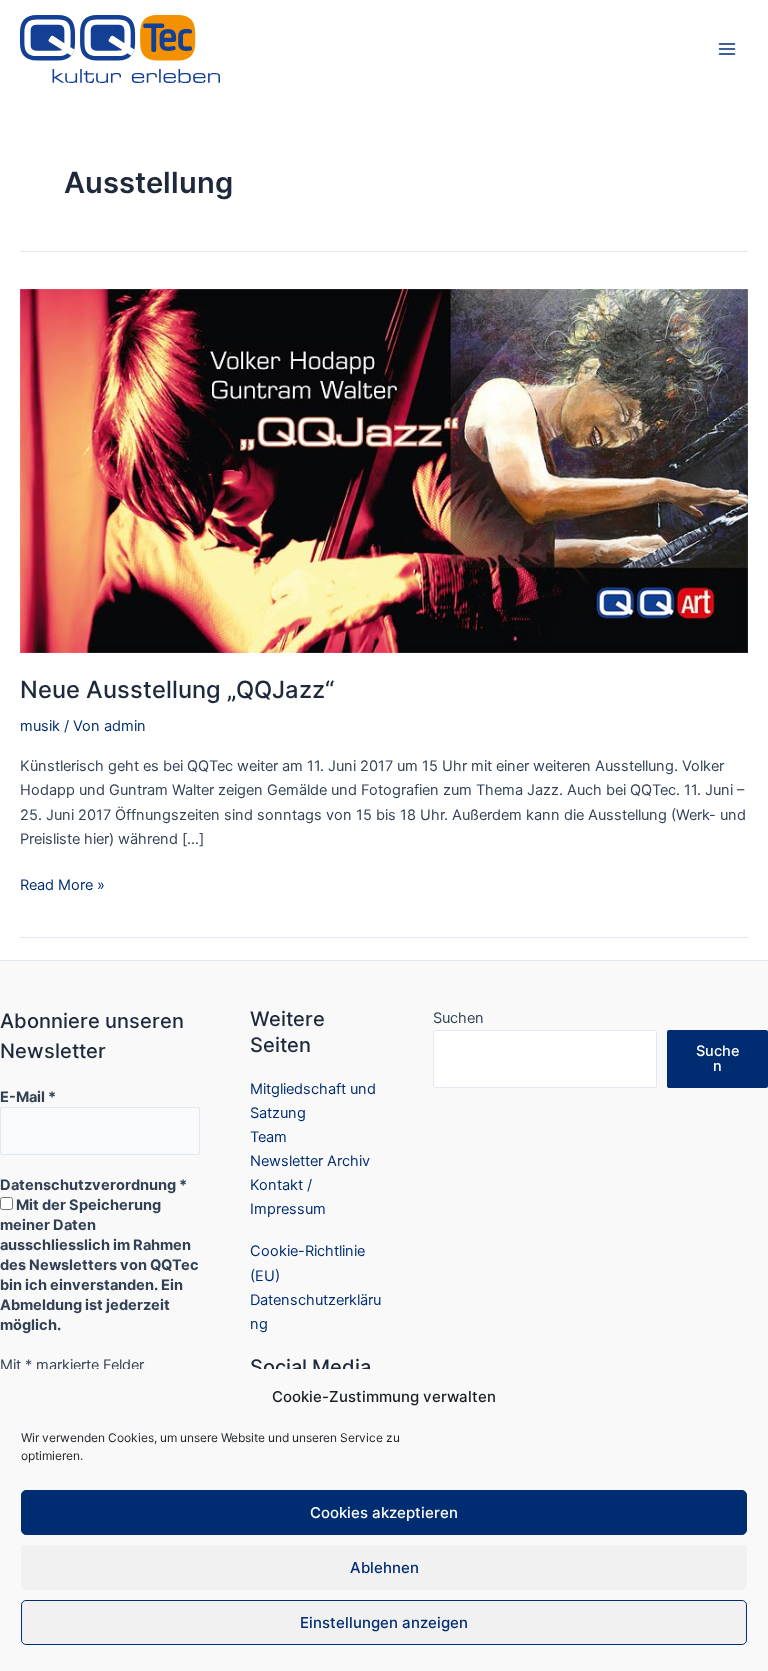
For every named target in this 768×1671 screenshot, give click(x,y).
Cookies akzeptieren (384, 1512)
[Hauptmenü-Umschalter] (727, 49)
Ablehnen (384, 1567)
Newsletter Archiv (310, 1161)
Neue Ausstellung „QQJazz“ (177, 689)
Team (268, 1137)
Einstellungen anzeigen (384, 1622)
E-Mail (28, 1097)
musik (40, 726)
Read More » (62, 886)
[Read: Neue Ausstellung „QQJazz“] (384, 470)
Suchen (458, 1018)
